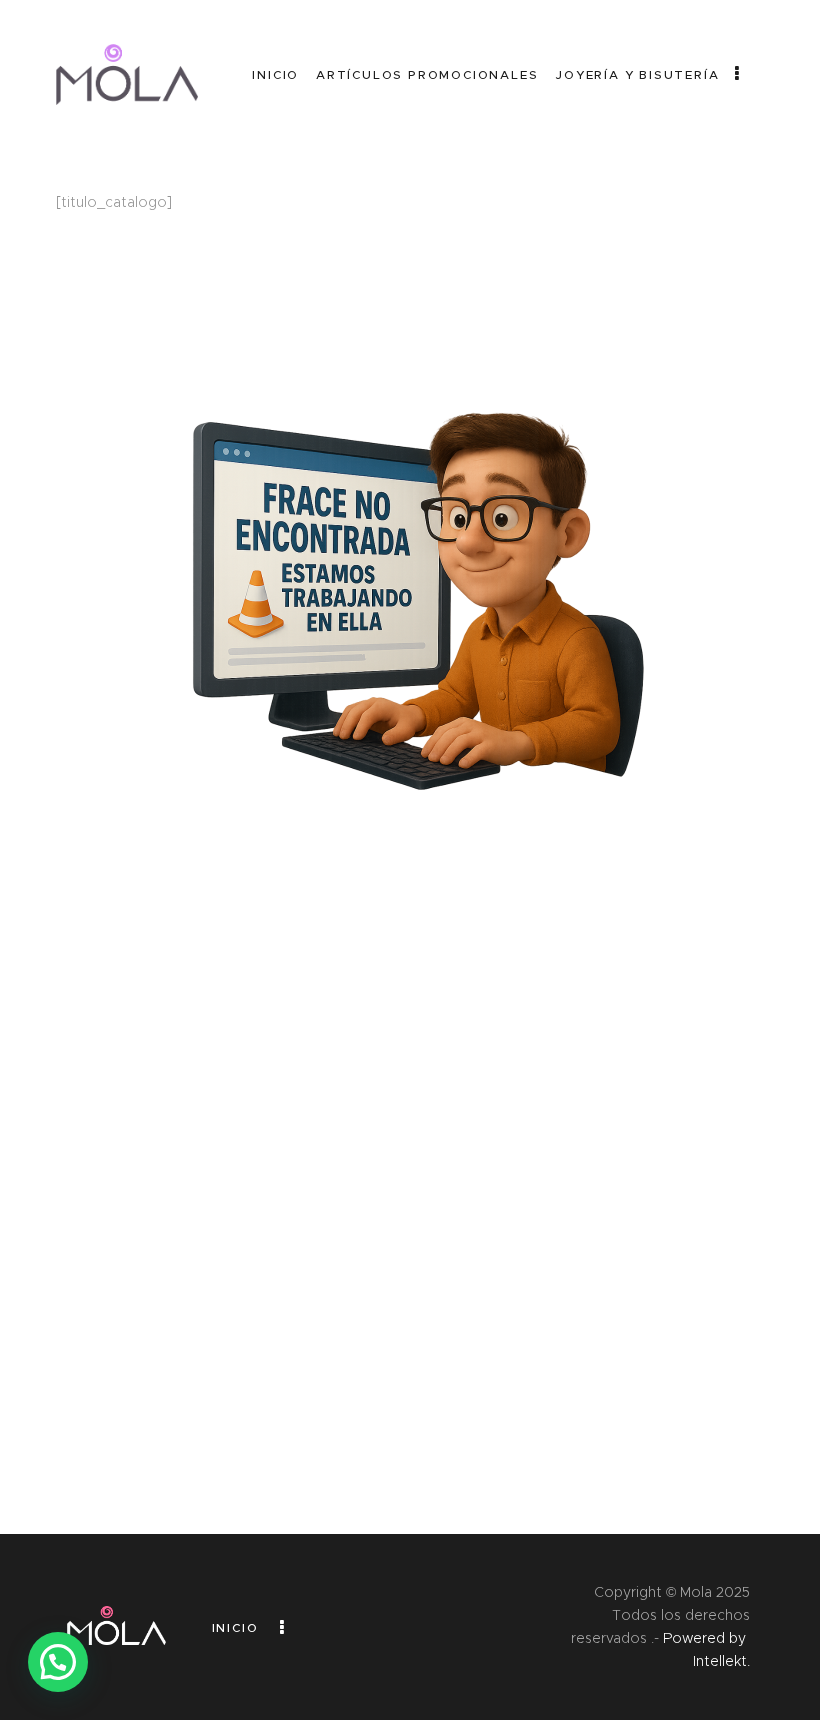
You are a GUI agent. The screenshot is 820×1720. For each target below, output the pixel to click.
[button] (58, 1662)
